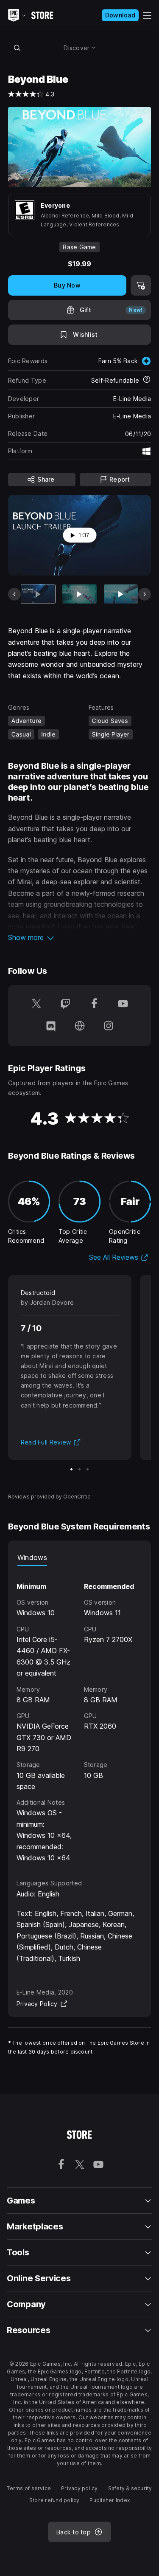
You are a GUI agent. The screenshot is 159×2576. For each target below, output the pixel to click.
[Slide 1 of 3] (71, 1469)
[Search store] (17, 48)
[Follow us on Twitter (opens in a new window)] (36, 1004)
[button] (80, 937)
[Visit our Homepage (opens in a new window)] (80, 1027)
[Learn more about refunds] (147, 380)
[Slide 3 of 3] (88, 1469)
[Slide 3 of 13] (121, 594)
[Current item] (38, 594)
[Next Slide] (145, 594)
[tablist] (80, 1557)
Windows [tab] (32, 1557)
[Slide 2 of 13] (79, 594)
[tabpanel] (80, 1715)
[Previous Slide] (14, 594)
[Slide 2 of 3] (79, 1469)
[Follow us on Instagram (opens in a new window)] (109, 1027)
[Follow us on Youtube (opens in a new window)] (123, 1004)
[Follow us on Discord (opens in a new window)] (51, 1027)
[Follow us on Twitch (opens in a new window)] (65, 1004)
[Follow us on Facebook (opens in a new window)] (94, 1004)
